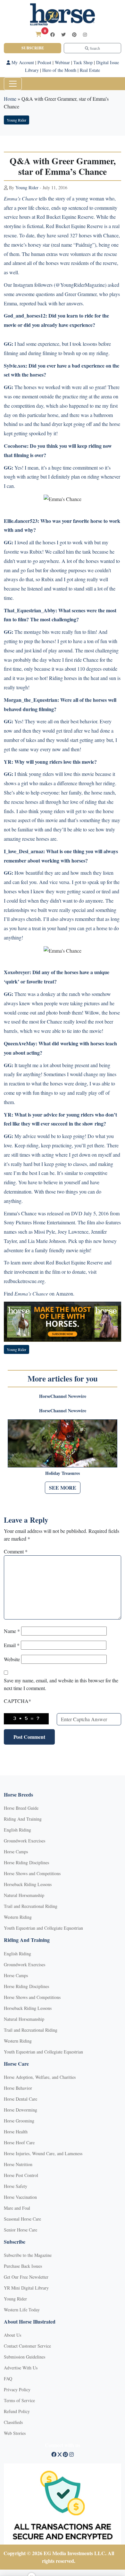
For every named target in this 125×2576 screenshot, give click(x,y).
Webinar (62, 62)
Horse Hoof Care (19, 2142)
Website (12, 1659)
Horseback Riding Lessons (28, 1884)
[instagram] (85, 34)
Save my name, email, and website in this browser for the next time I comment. (61, 1684)
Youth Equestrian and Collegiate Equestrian (43, 1928)
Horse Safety (16, 2186)
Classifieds (13, 2422)
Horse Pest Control (21, 2175)
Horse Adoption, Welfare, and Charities (40, 2077)
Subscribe (33, 48)
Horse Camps (16, 1852)
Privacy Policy (17, 2389)
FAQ (8, 2379)
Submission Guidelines (25, 2357)
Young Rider (17, 120)
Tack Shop (83, 62)
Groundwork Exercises (25, 1841)
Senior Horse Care (21, 2230)
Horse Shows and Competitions (32, 1873)
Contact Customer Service (27, 2346)
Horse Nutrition (18, 2164)
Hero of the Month (59, 70)
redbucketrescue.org (24, 1281)
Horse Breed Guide (21, 1808)
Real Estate (90, 70)
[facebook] (53, 34)
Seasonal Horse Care (22, 2219)
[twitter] (63, 34)
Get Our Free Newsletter (26, 2277)
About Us (13, 2335)
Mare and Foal (17, 2208)
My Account (22, 62)
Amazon (64, 1293)
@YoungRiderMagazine (80, 285)
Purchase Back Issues (23, 2266)
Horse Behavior (18, 2088)
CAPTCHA (17, 1701)
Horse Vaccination (20, 2197)
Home (10, 99)
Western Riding (18, 1917)
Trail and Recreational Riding (31, 1906)
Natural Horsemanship (24, 1895)
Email (12, 1645)
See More (63, 1488)
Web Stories (15, 2433)
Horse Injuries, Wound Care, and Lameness (43, 2153)
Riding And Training (23, 1819)
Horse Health (16, 2132)
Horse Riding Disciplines (26, 1862)
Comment (16, 1551)
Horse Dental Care (21, 2099)
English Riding (17, 1830)
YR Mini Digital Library (26, 2288)
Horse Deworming (21, 2110)
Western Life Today (22, 2310)
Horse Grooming (19, 2121)
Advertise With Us (21, 2368)
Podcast (44, 62)
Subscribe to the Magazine (28, 2255)
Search (94, 48)
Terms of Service (19, 2400)
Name (12, 1631)
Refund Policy (17, 2411)
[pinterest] (74, 34)
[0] (38, 34)
